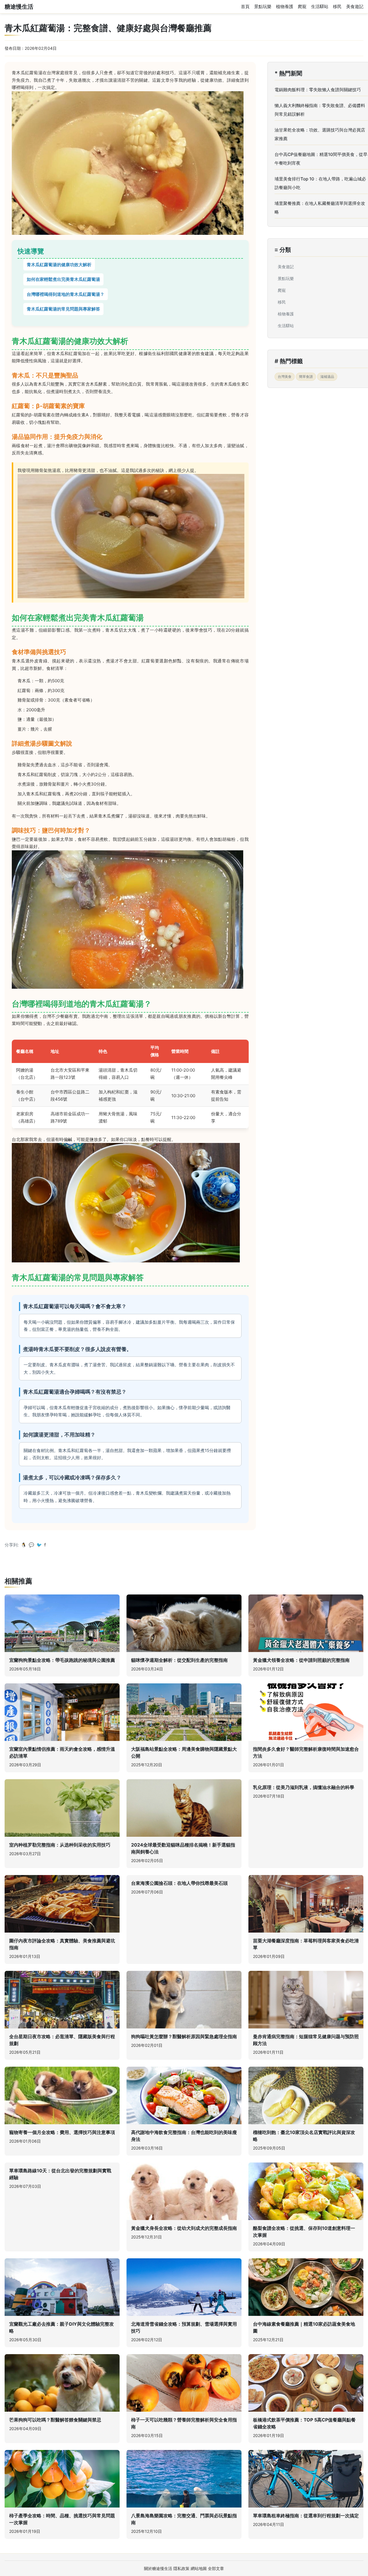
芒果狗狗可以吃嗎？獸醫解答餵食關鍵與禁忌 (55, 2420)
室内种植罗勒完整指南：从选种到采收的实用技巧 (60, 1845)
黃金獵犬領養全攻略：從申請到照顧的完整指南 (301, 1660)
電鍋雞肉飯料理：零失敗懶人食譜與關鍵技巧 (318, 90)
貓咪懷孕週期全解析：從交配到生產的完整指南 (179, 1660)
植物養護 (285, 6)
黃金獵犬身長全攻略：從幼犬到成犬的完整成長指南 (184, 2228)
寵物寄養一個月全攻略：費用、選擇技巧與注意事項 (62, 2132)
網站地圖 (199, 2568)
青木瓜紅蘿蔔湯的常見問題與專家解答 (63, 309)
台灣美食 (285, 377)
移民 (337, 6)
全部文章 (216, 2568)
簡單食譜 (306, 377)
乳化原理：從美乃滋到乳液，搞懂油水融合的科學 (304, 1787)
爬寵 (302, 6)
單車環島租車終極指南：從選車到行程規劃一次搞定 (306, 2516)
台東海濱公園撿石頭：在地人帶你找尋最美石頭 (179, 1883)
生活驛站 (320, 6)
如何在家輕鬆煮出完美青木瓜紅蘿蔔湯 (63, 279)
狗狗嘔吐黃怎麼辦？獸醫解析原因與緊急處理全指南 (184, 2036)
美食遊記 (355, 6)
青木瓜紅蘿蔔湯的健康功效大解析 (59, 265)
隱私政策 (181, 2568)
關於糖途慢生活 (158, 2568)
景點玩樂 (263, 6)
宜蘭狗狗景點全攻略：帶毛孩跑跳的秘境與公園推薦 (62, 1660)
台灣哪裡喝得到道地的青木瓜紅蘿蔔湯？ (66, 294)
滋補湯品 (327, 377)
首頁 (245, 6)
